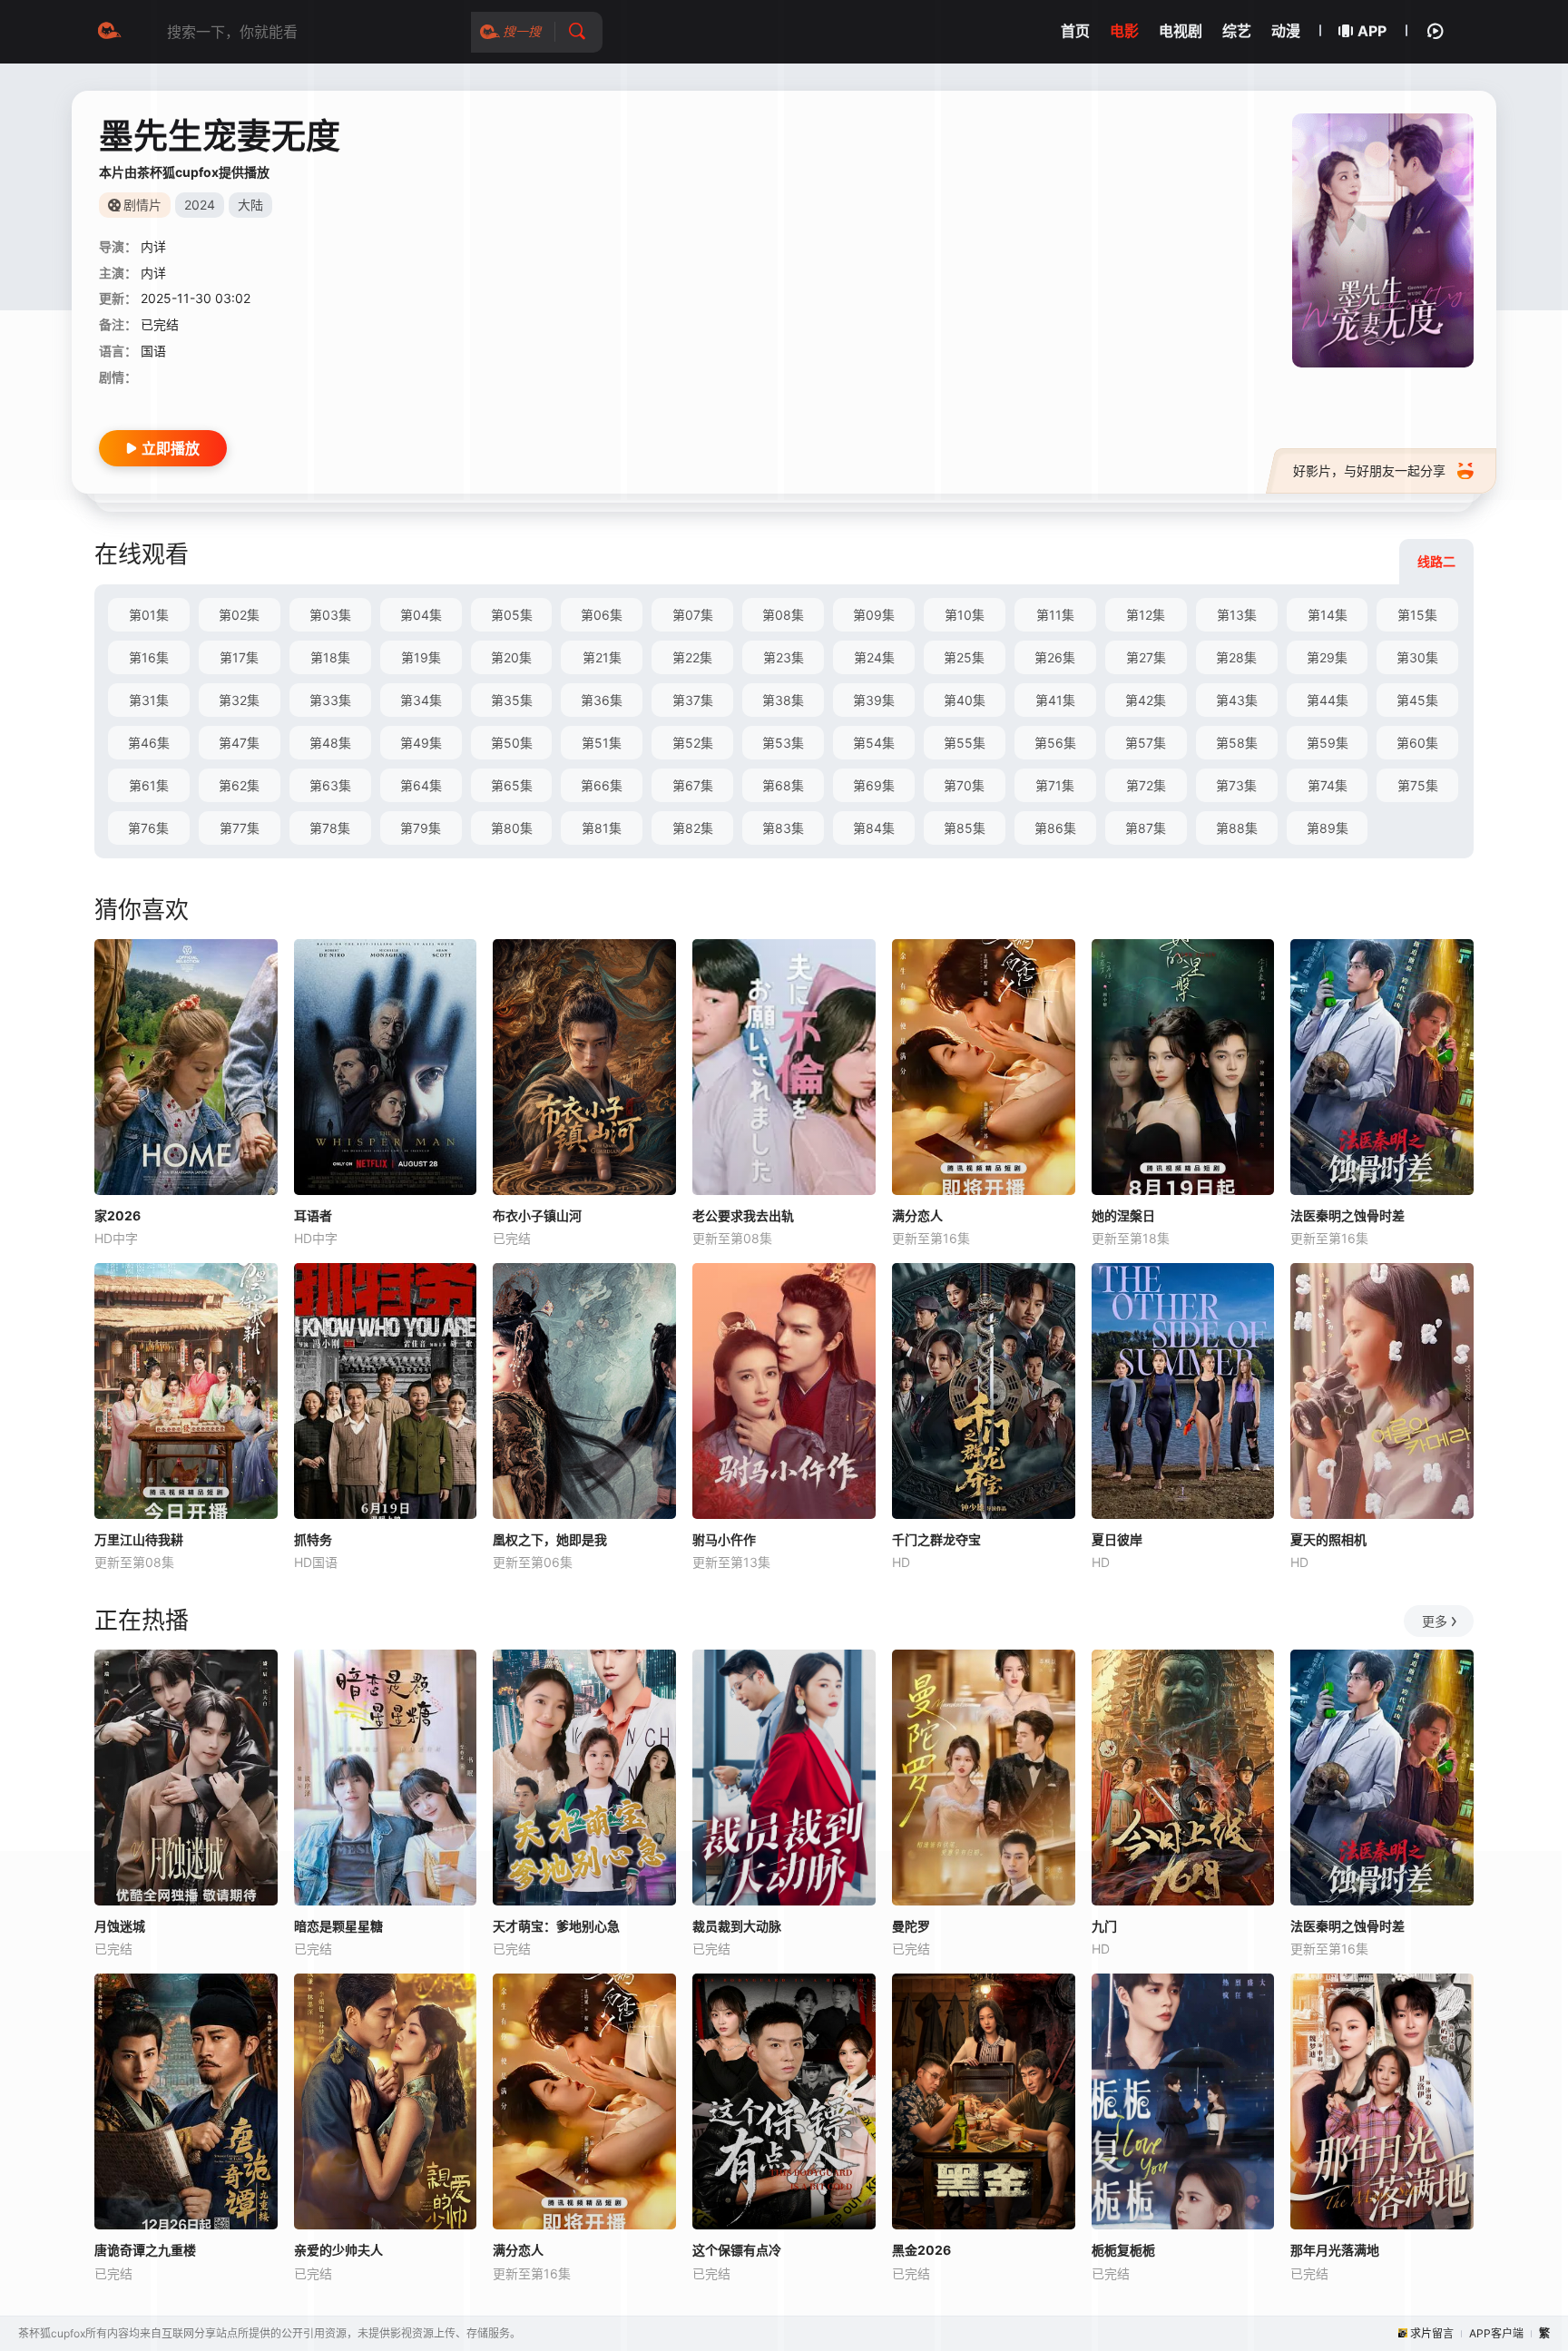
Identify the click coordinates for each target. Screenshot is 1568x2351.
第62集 (239, 785)
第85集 (965, 828)
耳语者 (313, 1215)
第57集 (1146, 743)
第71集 (1055, 785)
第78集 (330, 828)
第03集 (330, 615)
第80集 (512, 828)
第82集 (693, 828)
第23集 (784, 657)
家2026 (118, 1215)
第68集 (783, 785)
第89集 (1328, 828)
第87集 (1146, 828)
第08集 (783, 615)
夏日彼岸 (1117, 1539)
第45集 (1417, 700)
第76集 (148, 828)
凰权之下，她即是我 (550, 1539)
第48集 (330, 743)
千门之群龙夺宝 (936, 1539)
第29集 (1327, 657)
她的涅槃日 (1123, 1215)
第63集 (330, 785)
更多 (1435, 1621)
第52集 (693, 743)
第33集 (330, 700)
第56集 (1055, 743)
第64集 (421, 785)
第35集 (512, 700)
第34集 (421, 700)
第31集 (149, 700)
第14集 (1328, 615)
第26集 (1055, 657)
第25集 (964, 657)
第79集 (421, 828)
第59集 (1328, 743)
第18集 (330, 657)
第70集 (964, 785)
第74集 (1328, 785)
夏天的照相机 (1328, 1539)
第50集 (512, 743)
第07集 (693, 615)
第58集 (1237, 743)
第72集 (1146, 785)
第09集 (874, 615)
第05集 (512, 615)
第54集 (874, 743)
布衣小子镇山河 (537, 1215)
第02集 (239, 615)
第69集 (874, 785)
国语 (153, 351)
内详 (153, 246)
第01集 (149, 615)
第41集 (1055, 700)
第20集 (511, 657)
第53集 (783, 743)
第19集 (421, 657)
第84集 (874, 828)
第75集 (1418, 785)
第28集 (1236, 657)
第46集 (149, 743)
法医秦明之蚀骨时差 (1347, 1215)
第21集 (602, 657)
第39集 (874, 700)
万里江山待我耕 (139, 1539)
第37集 (693, 700)
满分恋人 (917, 1215)
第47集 (239, 743)
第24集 (874, 657)
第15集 (1417, 615)
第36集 (602, 700)
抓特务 (313, 1539)
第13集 (1237, 615)
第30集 (1417, 657)
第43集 (1237, 700)
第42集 (1146, 700)
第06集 (602, 615)
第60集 (1417, 743)
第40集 (965, 700)
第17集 (239, 657)
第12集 (1146, 615)
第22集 (692, 657)
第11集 (1055, 615)
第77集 (240, 828)
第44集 (1328, 700)
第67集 (693, 785)
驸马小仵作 (724, 1539)
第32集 (239, 700)
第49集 (421, 743)
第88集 (1237, 828)
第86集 (1055, 828)
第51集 (602, 743)
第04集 (421, 615)
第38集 (783, 700)
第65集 (512, 785)
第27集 (1146, 657)
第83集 (783, 828)
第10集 (965, 615)
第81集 (602, 828)
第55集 (965, 743)
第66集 (602, 785)
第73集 (1236, 785)
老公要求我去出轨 (743, 1215)
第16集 (149, 657)
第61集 (149, 785)
